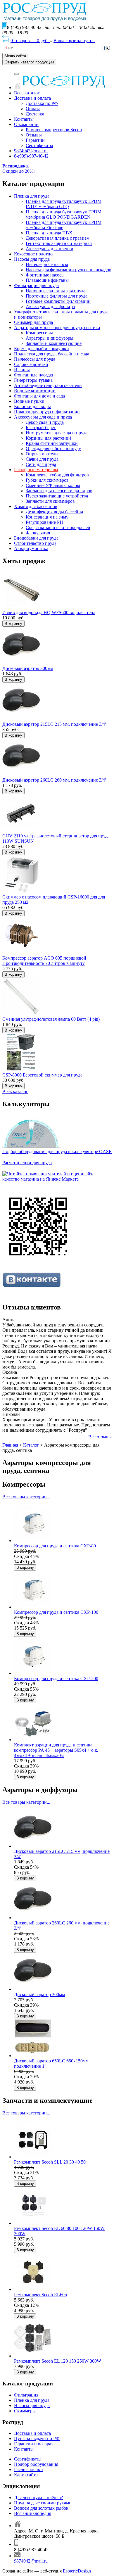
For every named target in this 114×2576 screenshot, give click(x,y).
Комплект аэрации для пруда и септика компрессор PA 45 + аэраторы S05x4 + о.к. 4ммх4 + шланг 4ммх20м (56, 1750)
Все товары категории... (26, 1497)
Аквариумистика (31, 548)
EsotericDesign (77, 2571)
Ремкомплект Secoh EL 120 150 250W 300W (58, 2361)
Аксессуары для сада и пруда (43, 417)
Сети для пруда (41, 464)
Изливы (22, 370)
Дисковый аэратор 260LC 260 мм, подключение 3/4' (54, 780)
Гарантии (35, 140)
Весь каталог (27, 93)
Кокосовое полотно (33, 254)
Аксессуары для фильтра (50, 306)
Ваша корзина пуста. (74, 40)
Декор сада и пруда (45, 422)
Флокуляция (38, 533)
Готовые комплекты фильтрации (58, 301)
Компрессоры (39, 333)
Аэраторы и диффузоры (50, 338)
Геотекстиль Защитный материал (59, 243)
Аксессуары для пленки (50, 249)
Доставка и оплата (32, 98)
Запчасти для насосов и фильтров (59, 491)
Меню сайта (15, 56)
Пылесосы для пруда (35, 359)
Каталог (31, 1445)
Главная (10, 1445)
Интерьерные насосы (47, 264)
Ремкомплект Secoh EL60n (40, 2295)
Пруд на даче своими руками (43, 2503)
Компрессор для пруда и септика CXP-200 (56, 1679)
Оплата (33, 109)
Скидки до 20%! (19, 169)
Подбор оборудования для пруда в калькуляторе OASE (57, 1151)
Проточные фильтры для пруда (57, 296)
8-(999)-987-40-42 (31, 156)
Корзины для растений (48, 438)
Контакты (24, 119)
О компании (26, 124)
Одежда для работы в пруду (53, 449)
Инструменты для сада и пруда (57, 433)
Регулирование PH (44, 522)
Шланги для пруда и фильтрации (47, 412)
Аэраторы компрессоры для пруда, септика (57, 328)
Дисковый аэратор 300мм (28, 668)
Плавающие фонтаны (47, 280)
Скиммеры (25, 2411)
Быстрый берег (41, 427)
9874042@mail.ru (31, 151)
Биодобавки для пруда (36, 538)
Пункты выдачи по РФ (37, 2438)
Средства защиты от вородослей (58, 527)
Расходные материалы (36, 470)
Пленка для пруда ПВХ (49, 233)
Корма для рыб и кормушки (42, 349)
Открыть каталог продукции (29, 62)
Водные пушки (29, 401)
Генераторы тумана (33, 380)
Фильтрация (26, 2395)
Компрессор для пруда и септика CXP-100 (56, 1612)
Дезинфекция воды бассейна (54, 512)
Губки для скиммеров (47, 480)
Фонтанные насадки (34, 375)
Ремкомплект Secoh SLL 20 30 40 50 (50, 2162)
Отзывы (34, 135)
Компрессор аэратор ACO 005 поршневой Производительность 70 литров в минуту (44, 961)
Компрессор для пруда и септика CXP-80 (55, 1546)
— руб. (30, 40)
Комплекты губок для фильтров (57, 475)
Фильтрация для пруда (36, 285)
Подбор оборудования (36, 2464)
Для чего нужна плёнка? (38, 2498)
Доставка (35, 114)
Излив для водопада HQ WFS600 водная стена (49, 613)
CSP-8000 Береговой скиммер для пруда (42, 1075)
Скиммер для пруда (33, 322)
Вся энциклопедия (33, 2513)
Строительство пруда (35, 543)
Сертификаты (39, 145)
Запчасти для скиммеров (50, 501)
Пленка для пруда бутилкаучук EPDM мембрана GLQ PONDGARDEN (64, 214)
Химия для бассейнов (36, 506)
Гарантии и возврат (34, 2444)
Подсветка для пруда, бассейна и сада (52, 354)
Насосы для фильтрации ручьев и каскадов (69, 270)
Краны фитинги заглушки (52, 443)
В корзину (13, 624)
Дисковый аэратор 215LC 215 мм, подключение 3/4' (54, 724)
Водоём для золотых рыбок (41, 2508)
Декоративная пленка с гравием (58, 238)
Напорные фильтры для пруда (56, 291)
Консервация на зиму (47, 517)
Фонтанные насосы (45, 275)
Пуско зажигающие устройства (57, 496)
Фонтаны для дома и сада (39, 396)
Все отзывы (100, 1437)
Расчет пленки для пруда (27, 1163)
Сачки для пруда (42, 459)
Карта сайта (26, 2475)
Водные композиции (35, 391)
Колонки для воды (32, 406)
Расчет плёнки (28, 2469)
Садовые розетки (31, 364)
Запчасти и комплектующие (54, 343)
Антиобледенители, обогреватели (48, 385)
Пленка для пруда (32, 196)
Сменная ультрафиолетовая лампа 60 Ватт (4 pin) (51, 1019)
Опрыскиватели (42, 454)
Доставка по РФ (42, 103)
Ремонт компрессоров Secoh (54, 130)
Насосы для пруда (32, 259)
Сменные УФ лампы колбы (53, 485)
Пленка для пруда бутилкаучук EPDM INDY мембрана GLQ (64, 204)
